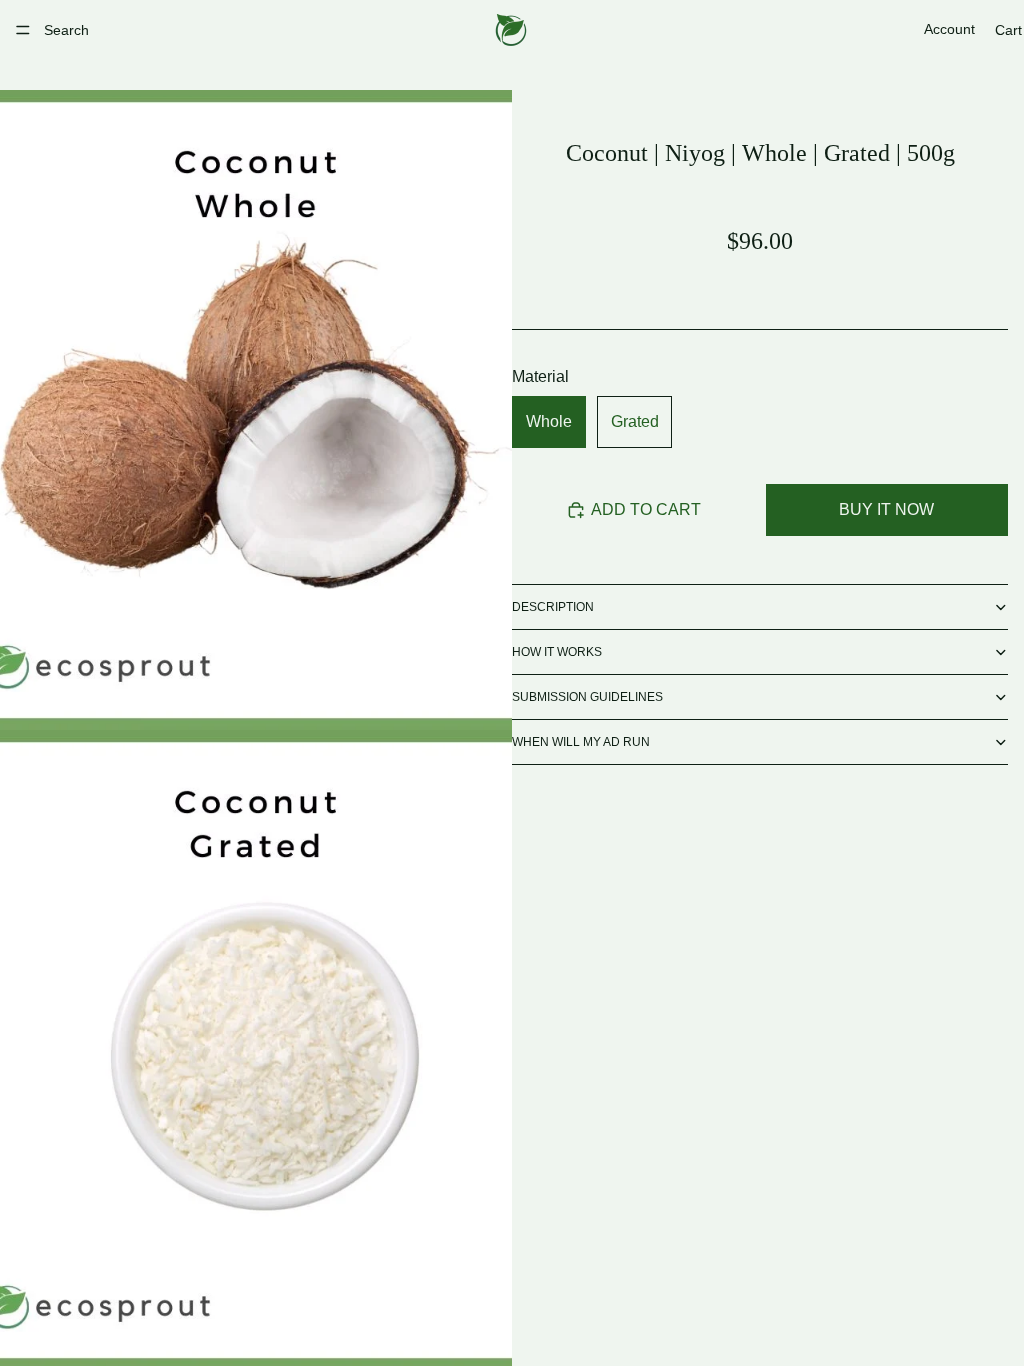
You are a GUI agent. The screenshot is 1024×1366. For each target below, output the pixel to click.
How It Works (557, 652)
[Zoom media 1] (256, 410)
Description (553, 607)
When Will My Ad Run (581, 742)
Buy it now (886, 509)
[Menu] (23, 30)
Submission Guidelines (587, 697)
